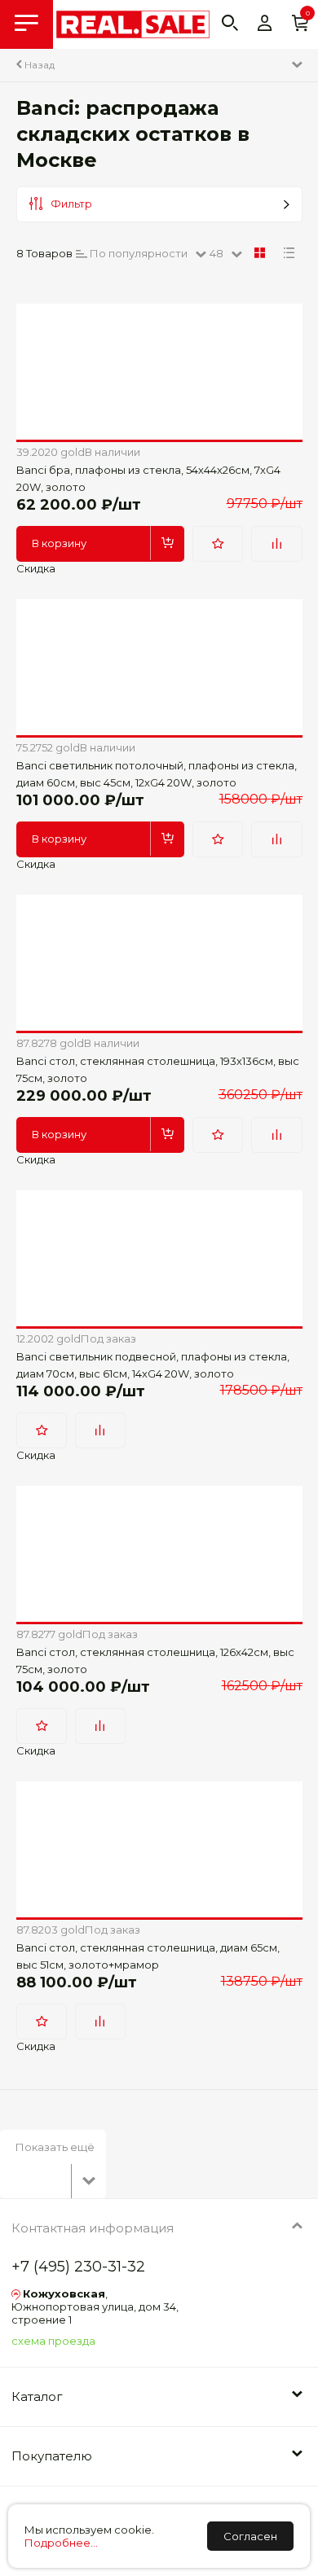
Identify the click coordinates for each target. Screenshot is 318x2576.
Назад (38, 65)
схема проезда (53, 2341)
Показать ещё (55, 2147)
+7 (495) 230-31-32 (78, 2267)
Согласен (250, 2536)
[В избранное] (218, 544)
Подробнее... (61, 2543)
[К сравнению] (276, 544)
